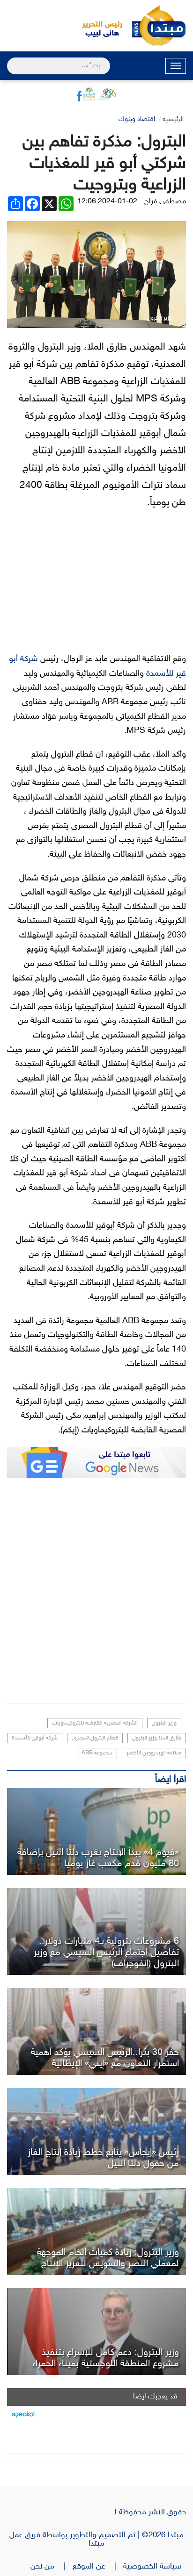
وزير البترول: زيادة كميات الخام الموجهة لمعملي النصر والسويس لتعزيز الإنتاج (108, 2258)
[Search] (11, 60)
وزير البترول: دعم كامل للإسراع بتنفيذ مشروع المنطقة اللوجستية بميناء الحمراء (106, 2358)
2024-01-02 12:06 (107, 202)
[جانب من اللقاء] (96, 2032)
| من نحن (52, 2567)
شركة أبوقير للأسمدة (35, 1738)
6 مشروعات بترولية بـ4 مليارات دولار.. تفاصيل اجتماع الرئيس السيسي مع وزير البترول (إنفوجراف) (106, 1953)
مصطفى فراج (165, 202)
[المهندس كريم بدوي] (96, 2332)
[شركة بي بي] (96, 1832)
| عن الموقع (98, 2567)
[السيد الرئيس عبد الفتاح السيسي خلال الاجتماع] (96, 1932)
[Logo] (97, 26)
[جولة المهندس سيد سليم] (96, 2132)
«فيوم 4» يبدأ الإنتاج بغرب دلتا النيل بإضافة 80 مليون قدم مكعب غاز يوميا (98, 1858)
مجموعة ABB (97, 1753)
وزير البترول (164, 1723)
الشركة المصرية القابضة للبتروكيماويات (95, 1723)
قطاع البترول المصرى (95, 1738)
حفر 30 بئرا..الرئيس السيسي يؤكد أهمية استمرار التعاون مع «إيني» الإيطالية (105, 2058)
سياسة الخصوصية (155, 2567)
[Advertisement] (96, 1598)
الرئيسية (173, 119)
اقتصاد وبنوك (137, 119)
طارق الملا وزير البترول (157, 1738)
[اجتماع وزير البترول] (96, 2232)
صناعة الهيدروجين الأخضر (154, 1753)
